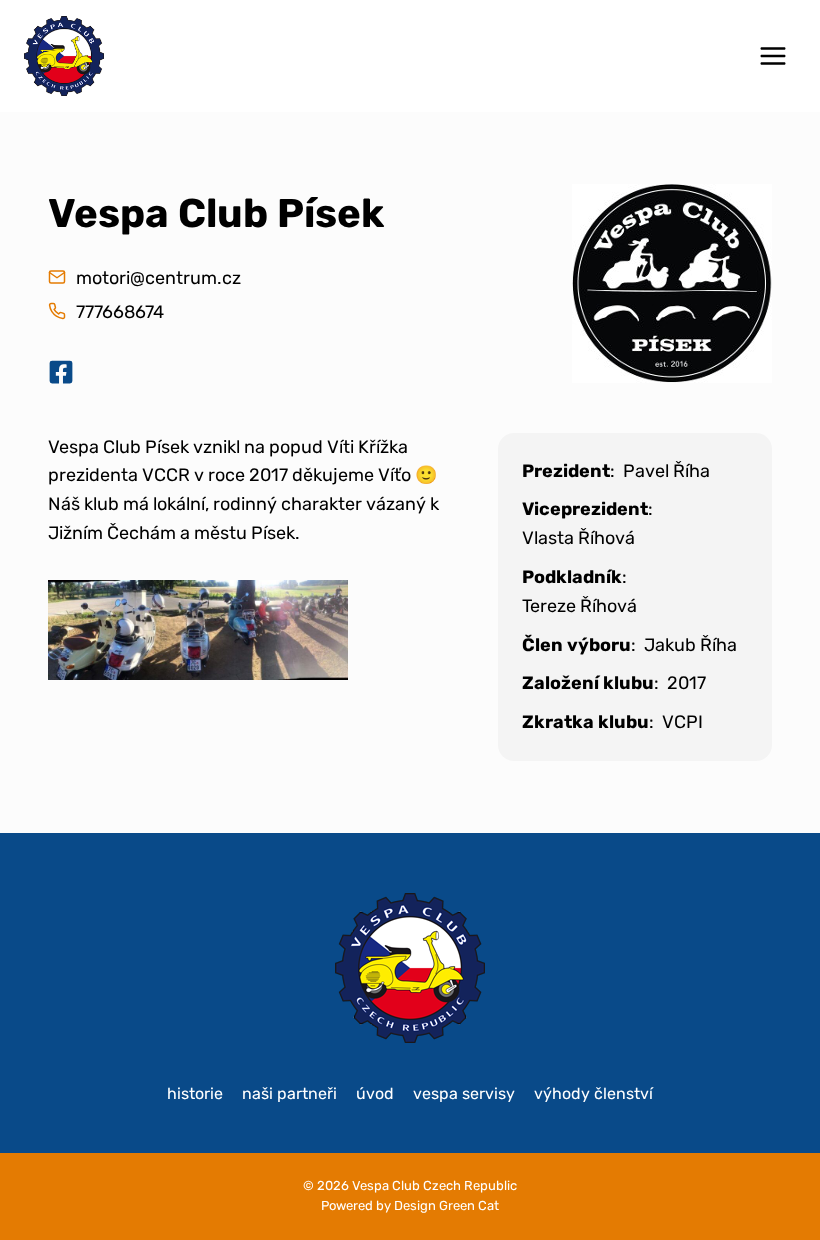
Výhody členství (593, 1093)
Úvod (375, 1093)
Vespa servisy (464, 1093)
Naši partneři (289, 1093)
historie (195, 1093)
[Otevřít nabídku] (772, 55)
